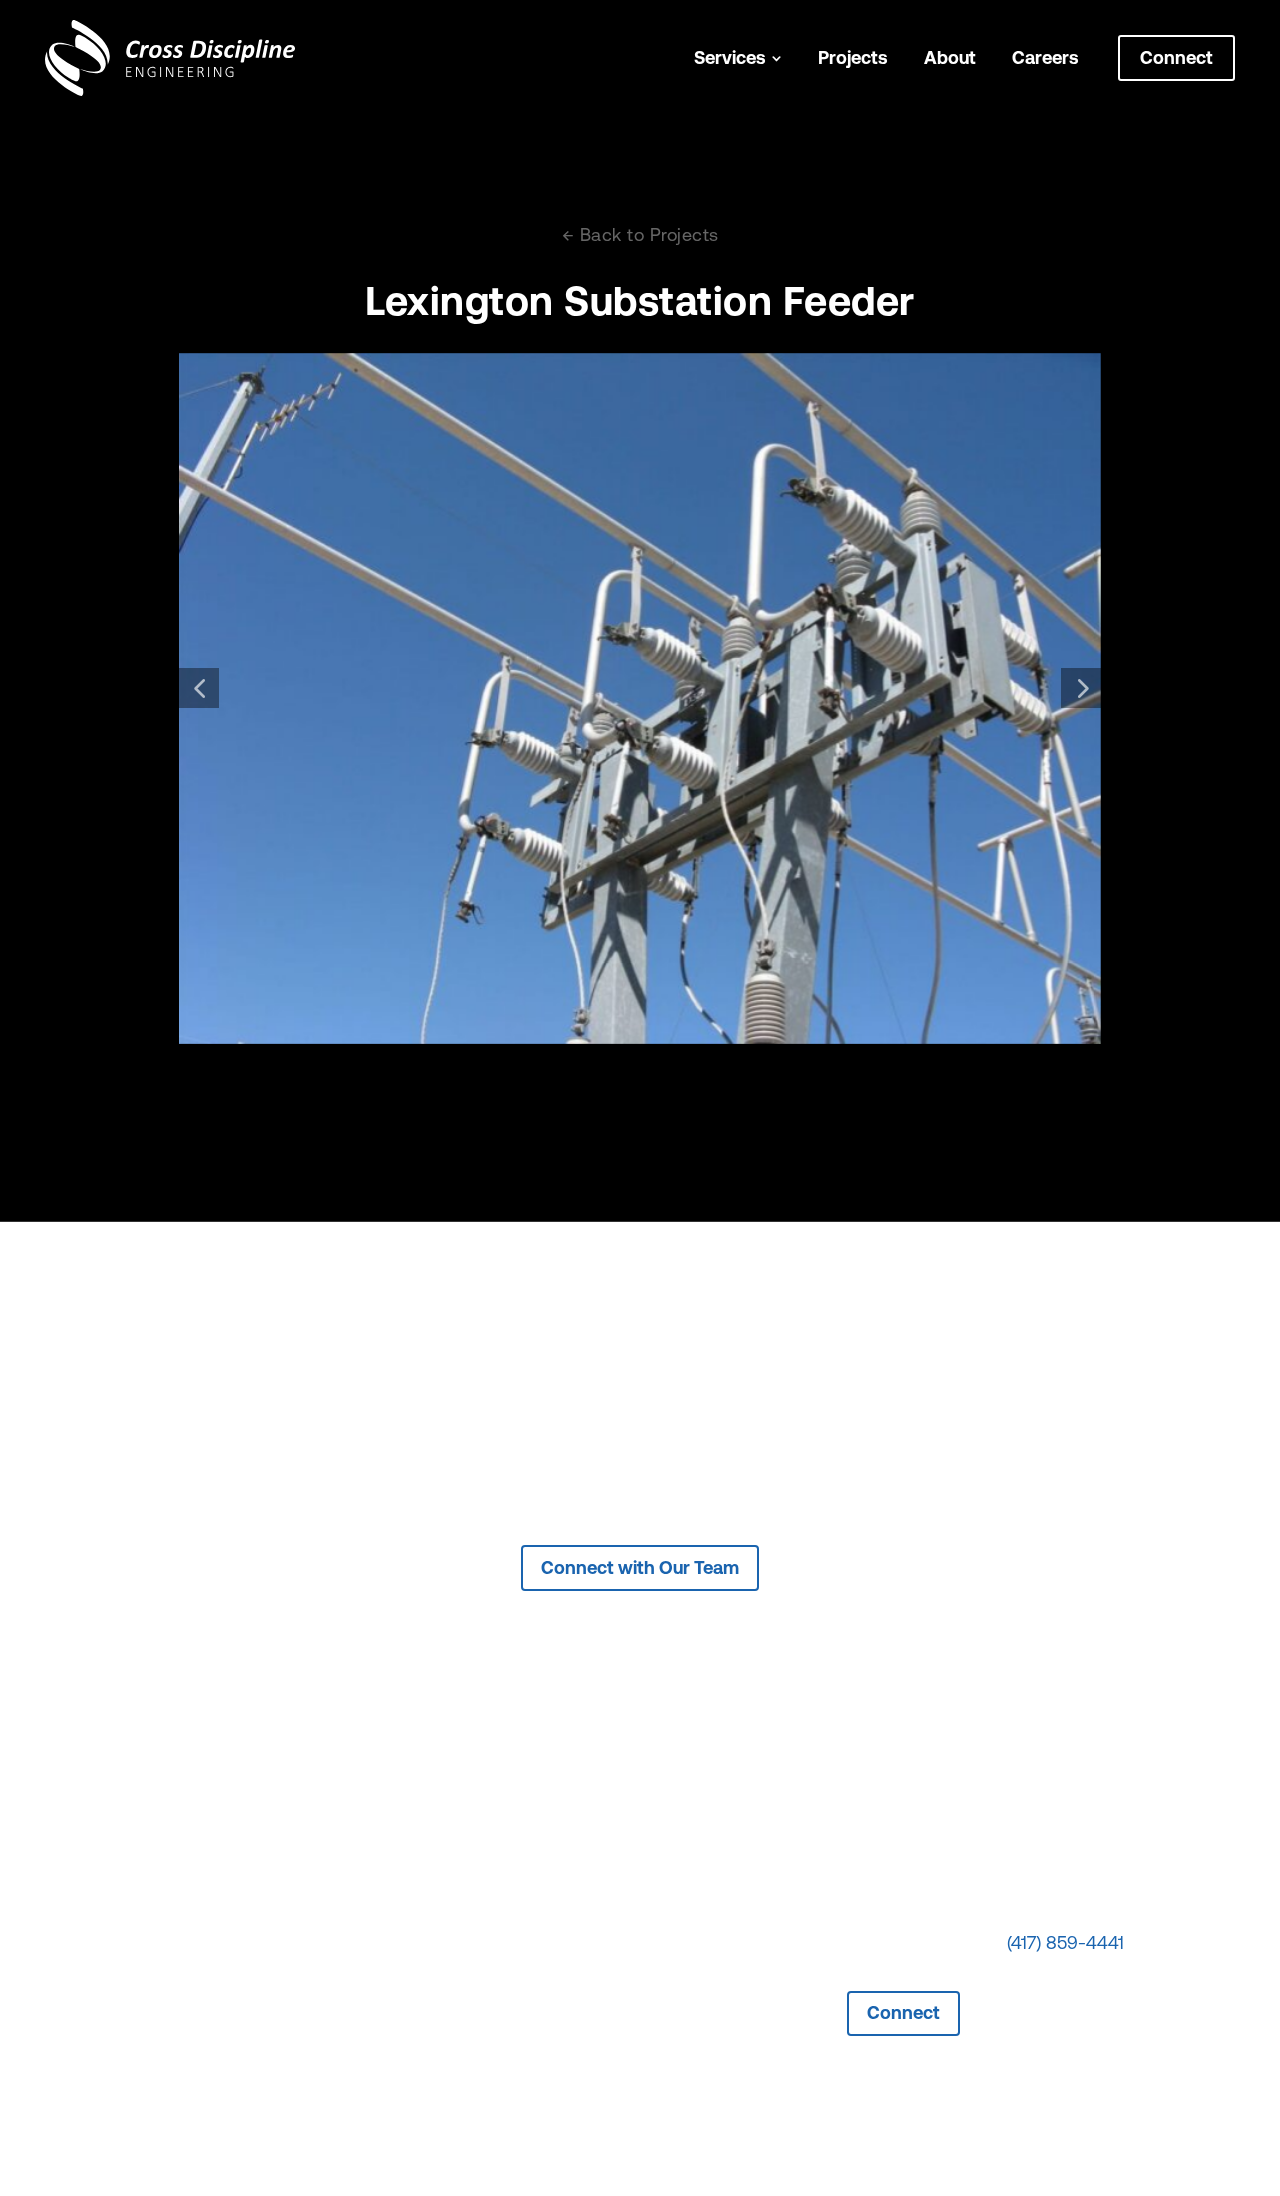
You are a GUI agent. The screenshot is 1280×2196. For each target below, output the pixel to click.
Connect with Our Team (640, 1567)
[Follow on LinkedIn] (1023, 1993)
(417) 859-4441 (1065, 1945)
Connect (903, 2012)
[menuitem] (738, 58)
